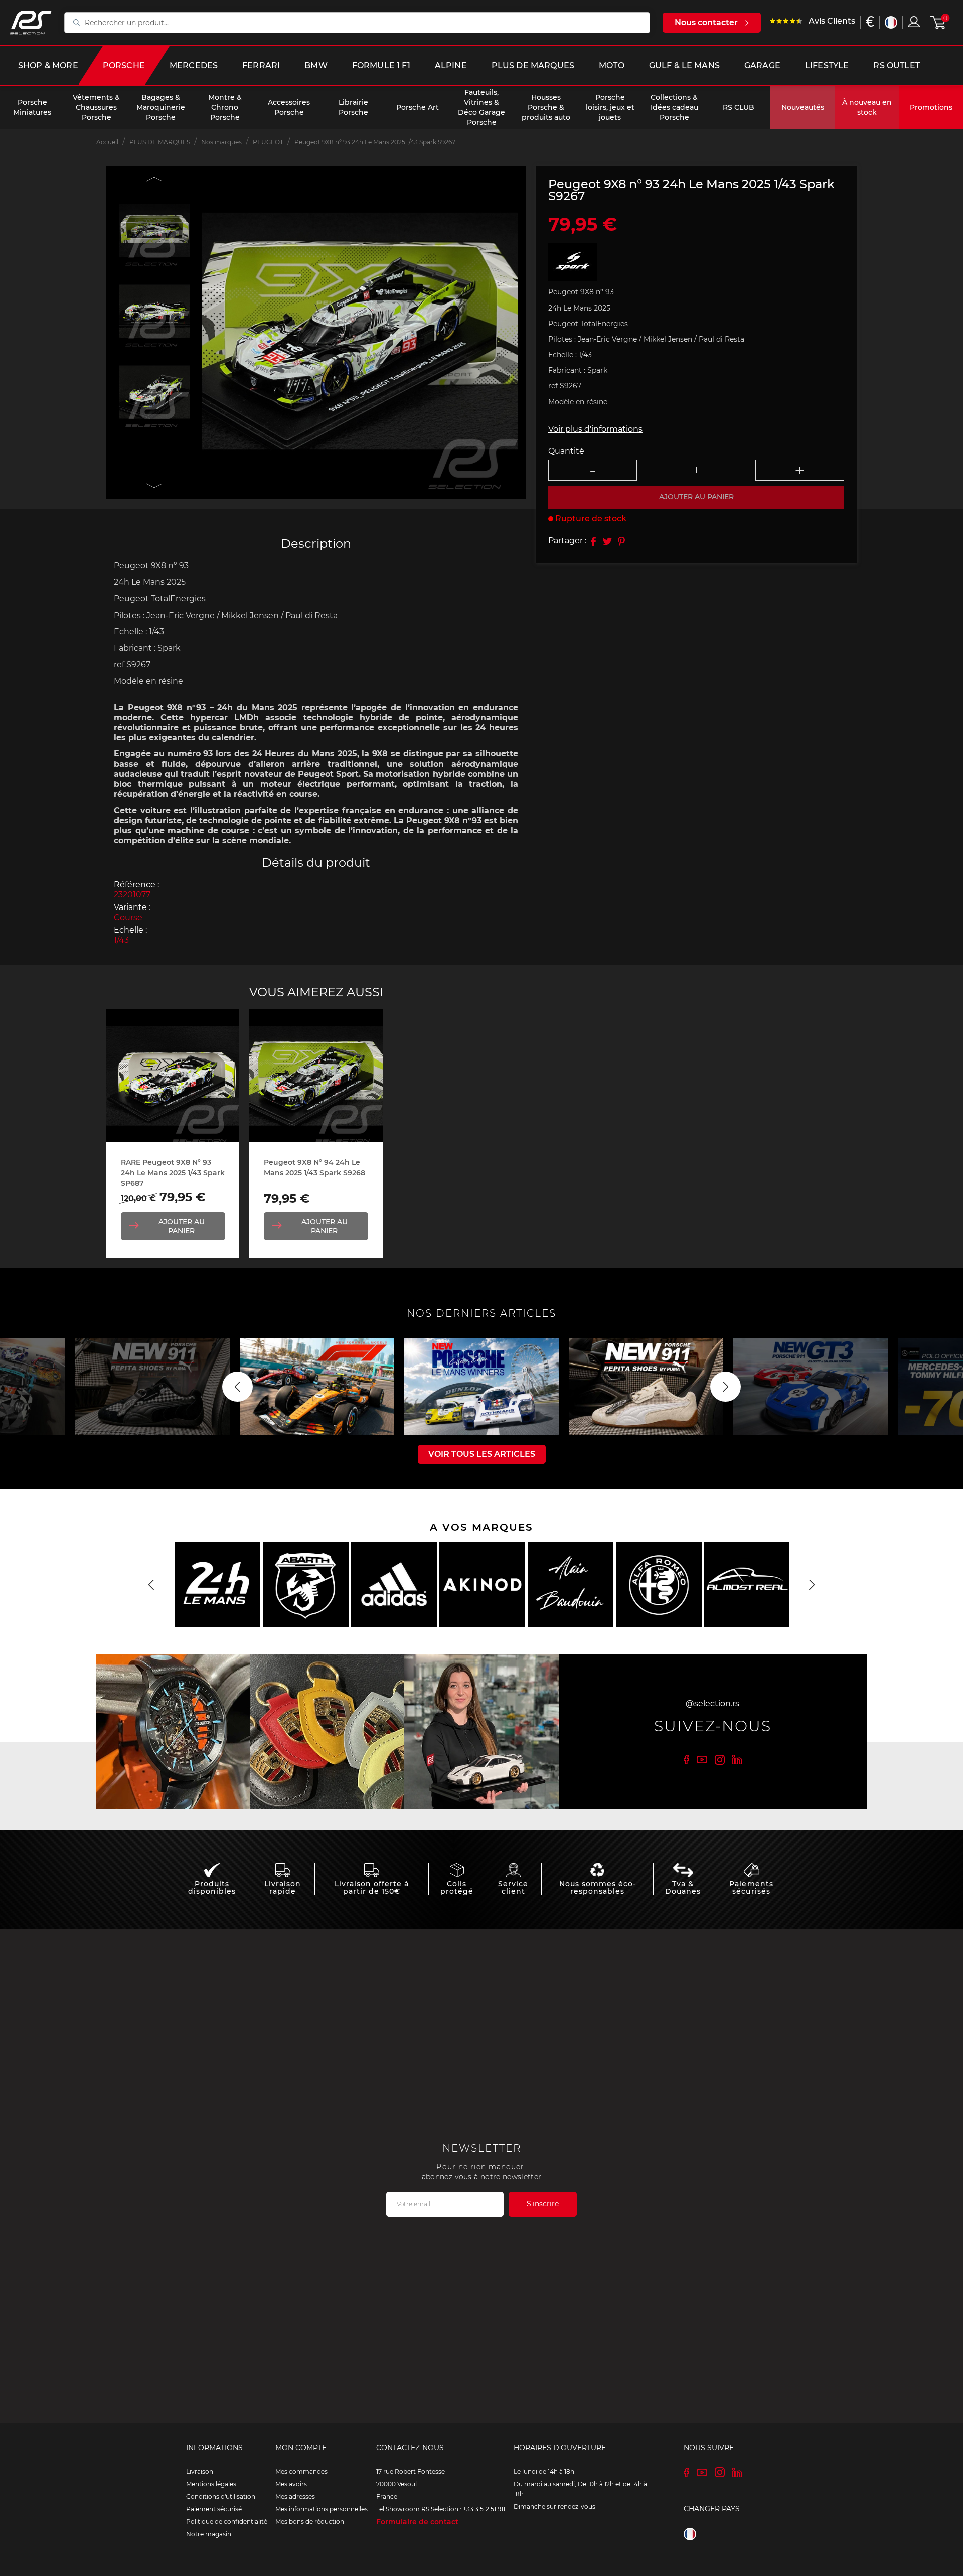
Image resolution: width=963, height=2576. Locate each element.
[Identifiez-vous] (914, 22)
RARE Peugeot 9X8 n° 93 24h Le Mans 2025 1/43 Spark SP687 (173, 1173)
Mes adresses (295, 2496)
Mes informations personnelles (322, 2509)
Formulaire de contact (417, 2522)
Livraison (200, 2471)
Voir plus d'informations (595, 429)
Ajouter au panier (182, 1226)
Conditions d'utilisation (221, 2496)
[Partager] (593, 541)
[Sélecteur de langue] (891, 22)
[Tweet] (607, 541)
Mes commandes (301, 2471)
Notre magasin (209, 2534)
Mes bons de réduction (310, 2522)
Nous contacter (706, 22)
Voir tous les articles (482, 1454)
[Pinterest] (621, 541)
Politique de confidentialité (227, 2522)
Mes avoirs (291, 2484)
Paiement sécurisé (214, 2509)
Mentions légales (211, 2484)
